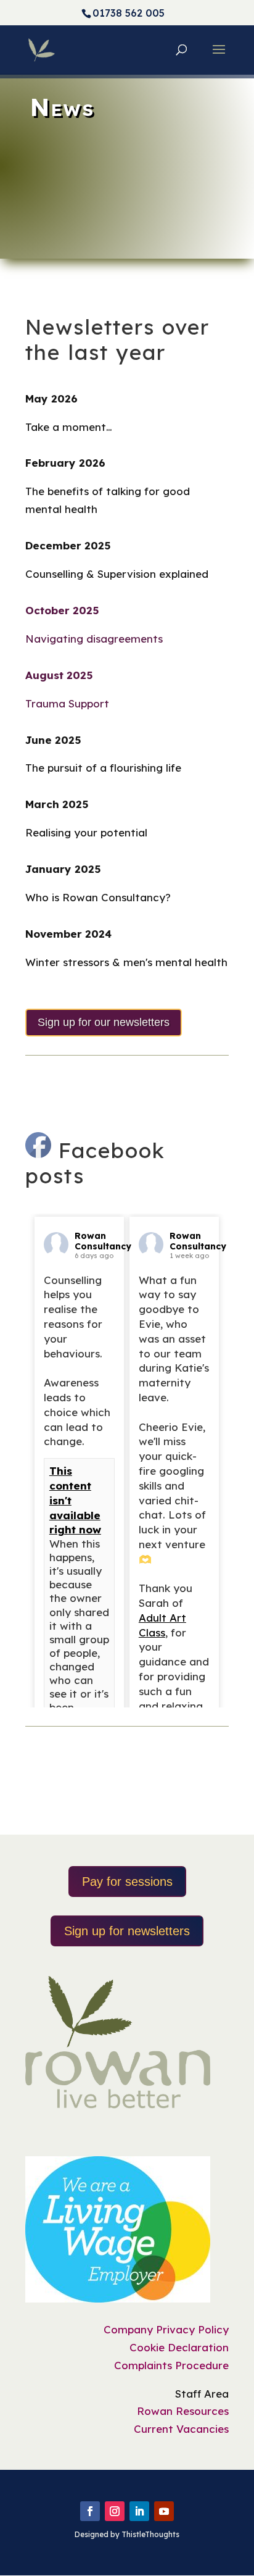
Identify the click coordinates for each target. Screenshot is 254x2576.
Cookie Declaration (179, 2347)
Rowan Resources (183, 2411)
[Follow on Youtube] (164, 2511)
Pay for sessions (127, 1882)
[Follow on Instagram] (115, 2511)
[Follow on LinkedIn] (139, 2511)
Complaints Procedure (171, 2365)
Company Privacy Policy (166, 2329)
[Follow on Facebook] (90, 2511)
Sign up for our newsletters (104, 1022)
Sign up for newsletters (127, 1931)
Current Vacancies (181, 2429)
